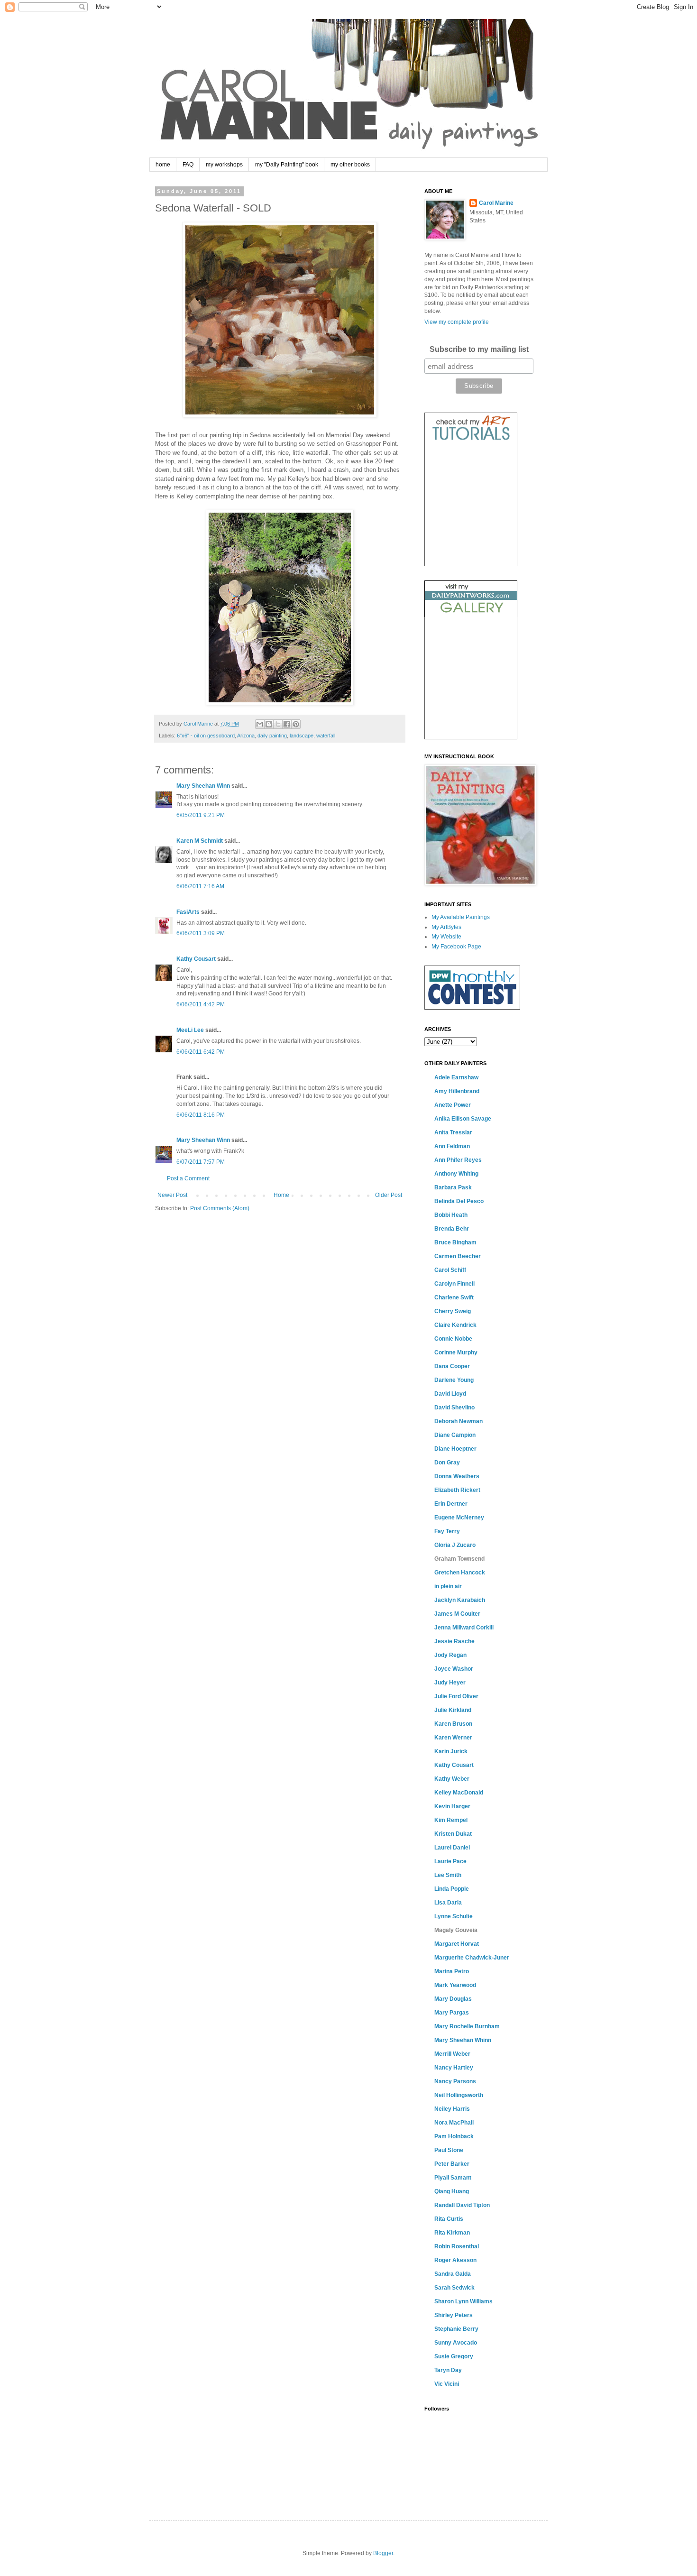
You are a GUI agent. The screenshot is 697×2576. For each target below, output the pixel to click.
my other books (350, 165)
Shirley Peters (454, 2315)
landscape (302, 736)
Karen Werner (453, 1738)
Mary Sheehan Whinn (463, 2040)
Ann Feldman (452, 1146)
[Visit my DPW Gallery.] (471, 615)
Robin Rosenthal (457, 2246)
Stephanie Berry (456, 2329)
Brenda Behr (452, 1229)
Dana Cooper (452, 1366)
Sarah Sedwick (454, 2288)
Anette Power (453, 1105)
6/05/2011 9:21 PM (201, 815)
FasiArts (188, 912)
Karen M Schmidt (200, 841)
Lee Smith (448, 1875)
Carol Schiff (450, 1270)
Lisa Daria (448, 1903)
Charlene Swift (454, 1297)
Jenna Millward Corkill (464, 1628)
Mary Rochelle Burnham (467, 2026)
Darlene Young (454, 1380)
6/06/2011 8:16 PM (201, 1115)
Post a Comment (188, 1178)
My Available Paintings (461, 917)
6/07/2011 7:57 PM (201, 1162)
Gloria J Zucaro (455, 1545)
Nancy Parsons (455, 2081)
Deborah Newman (459, 1421)
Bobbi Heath (451, 1215)
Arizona (246, 736)
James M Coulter (457, 1614)
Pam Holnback (454, 2136)
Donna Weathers (457, 1476)
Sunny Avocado (456, 2343)
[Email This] (260, 724)
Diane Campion (455, 1435)
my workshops (224, 165)
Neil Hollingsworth (459, 2095)
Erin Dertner (451, 1504)
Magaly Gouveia (456, 1930)
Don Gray (447, 1463)
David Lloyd (450, 1394)
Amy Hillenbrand (457, 1091)
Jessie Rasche (454, 1641)
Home (281, 1195)
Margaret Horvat (457, 1944)
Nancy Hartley (454, 2068)
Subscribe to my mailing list (479, 349)
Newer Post (172, 1195)
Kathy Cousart (196, 959)
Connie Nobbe (453, 1339)
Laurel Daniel (452, 1848)
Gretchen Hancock (460, 1573)
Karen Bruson (453, 1724)
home (163, 165)
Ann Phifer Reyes (458, 1160)
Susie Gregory (454, 2356)
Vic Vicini (447, 2384)
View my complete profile (457, 322)
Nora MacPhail (454, 2123)
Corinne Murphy (456, 1352)
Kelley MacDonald (459, 1793)
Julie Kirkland (453, 1710)
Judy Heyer (450, 1683)
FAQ (188, 165)
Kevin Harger (452, 1806)
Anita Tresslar (453, 1132)
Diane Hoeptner (455, 1449)
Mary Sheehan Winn (203, 786)
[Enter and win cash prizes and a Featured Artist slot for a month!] (472, 1008)
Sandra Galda (453, 2274)
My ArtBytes (446, 927)
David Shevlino (454, 1408)
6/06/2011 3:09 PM (201, 933)
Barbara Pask (453, 1187)
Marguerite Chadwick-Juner (472, 1958)
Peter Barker (452, 2164)
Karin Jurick (451, 1751)
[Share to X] (278, 724)
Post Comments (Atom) (220, 1208)
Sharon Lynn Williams (463, 2301)
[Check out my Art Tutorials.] (471, 442)
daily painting (272, 736)
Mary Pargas (452, 2013)
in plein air (448, 1586)
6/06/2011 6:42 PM (201, 1052)
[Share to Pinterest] (296, 724)
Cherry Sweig (453, 1311)
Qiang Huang (452, 2191)
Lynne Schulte (454, 1916)
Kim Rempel (451, 1820)
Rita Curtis (449, 2219)
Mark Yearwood (455, 1985)
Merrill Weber (452, 2054)
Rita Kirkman (452, 2233)
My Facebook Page (456, 947)
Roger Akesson (455, 2260)
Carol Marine (496, 203)
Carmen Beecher (458, 1256)
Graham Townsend (459, 1559)
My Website (446, 937)
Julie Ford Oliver (456, 1696)
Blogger (383, 2553)
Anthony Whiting (456, 1174)
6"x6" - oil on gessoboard (206, 736)
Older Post (389, 1195)
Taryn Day (448, 2370)
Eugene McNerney (459, 1518)
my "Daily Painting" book (287, 165)
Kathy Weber (452, 1779)
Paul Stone (449, 2150)
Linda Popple (452, 1889)
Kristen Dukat (453, 1834)
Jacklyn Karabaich (460, 1600)
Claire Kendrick (455, 1325)
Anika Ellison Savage (463, 1119)
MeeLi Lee (190, 1030)
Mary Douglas (453, 1999)
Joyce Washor (454, 1669)
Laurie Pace (450, 1861)
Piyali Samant (453, 2178)
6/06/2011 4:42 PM (201, 1004)
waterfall (326, 736)
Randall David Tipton (462, 2205)
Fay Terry (447, 1531)
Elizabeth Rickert (457, 1490)
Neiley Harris (452, 2109)
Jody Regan (450, 1655)
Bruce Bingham (455, 1242)
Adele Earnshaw (456, 1077)
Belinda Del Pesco (459, 1201)
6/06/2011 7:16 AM (200, 886)
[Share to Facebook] (287, 724)
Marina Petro (452, 1971)
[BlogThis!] (269, 724)
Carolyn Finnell (454, 1284)
